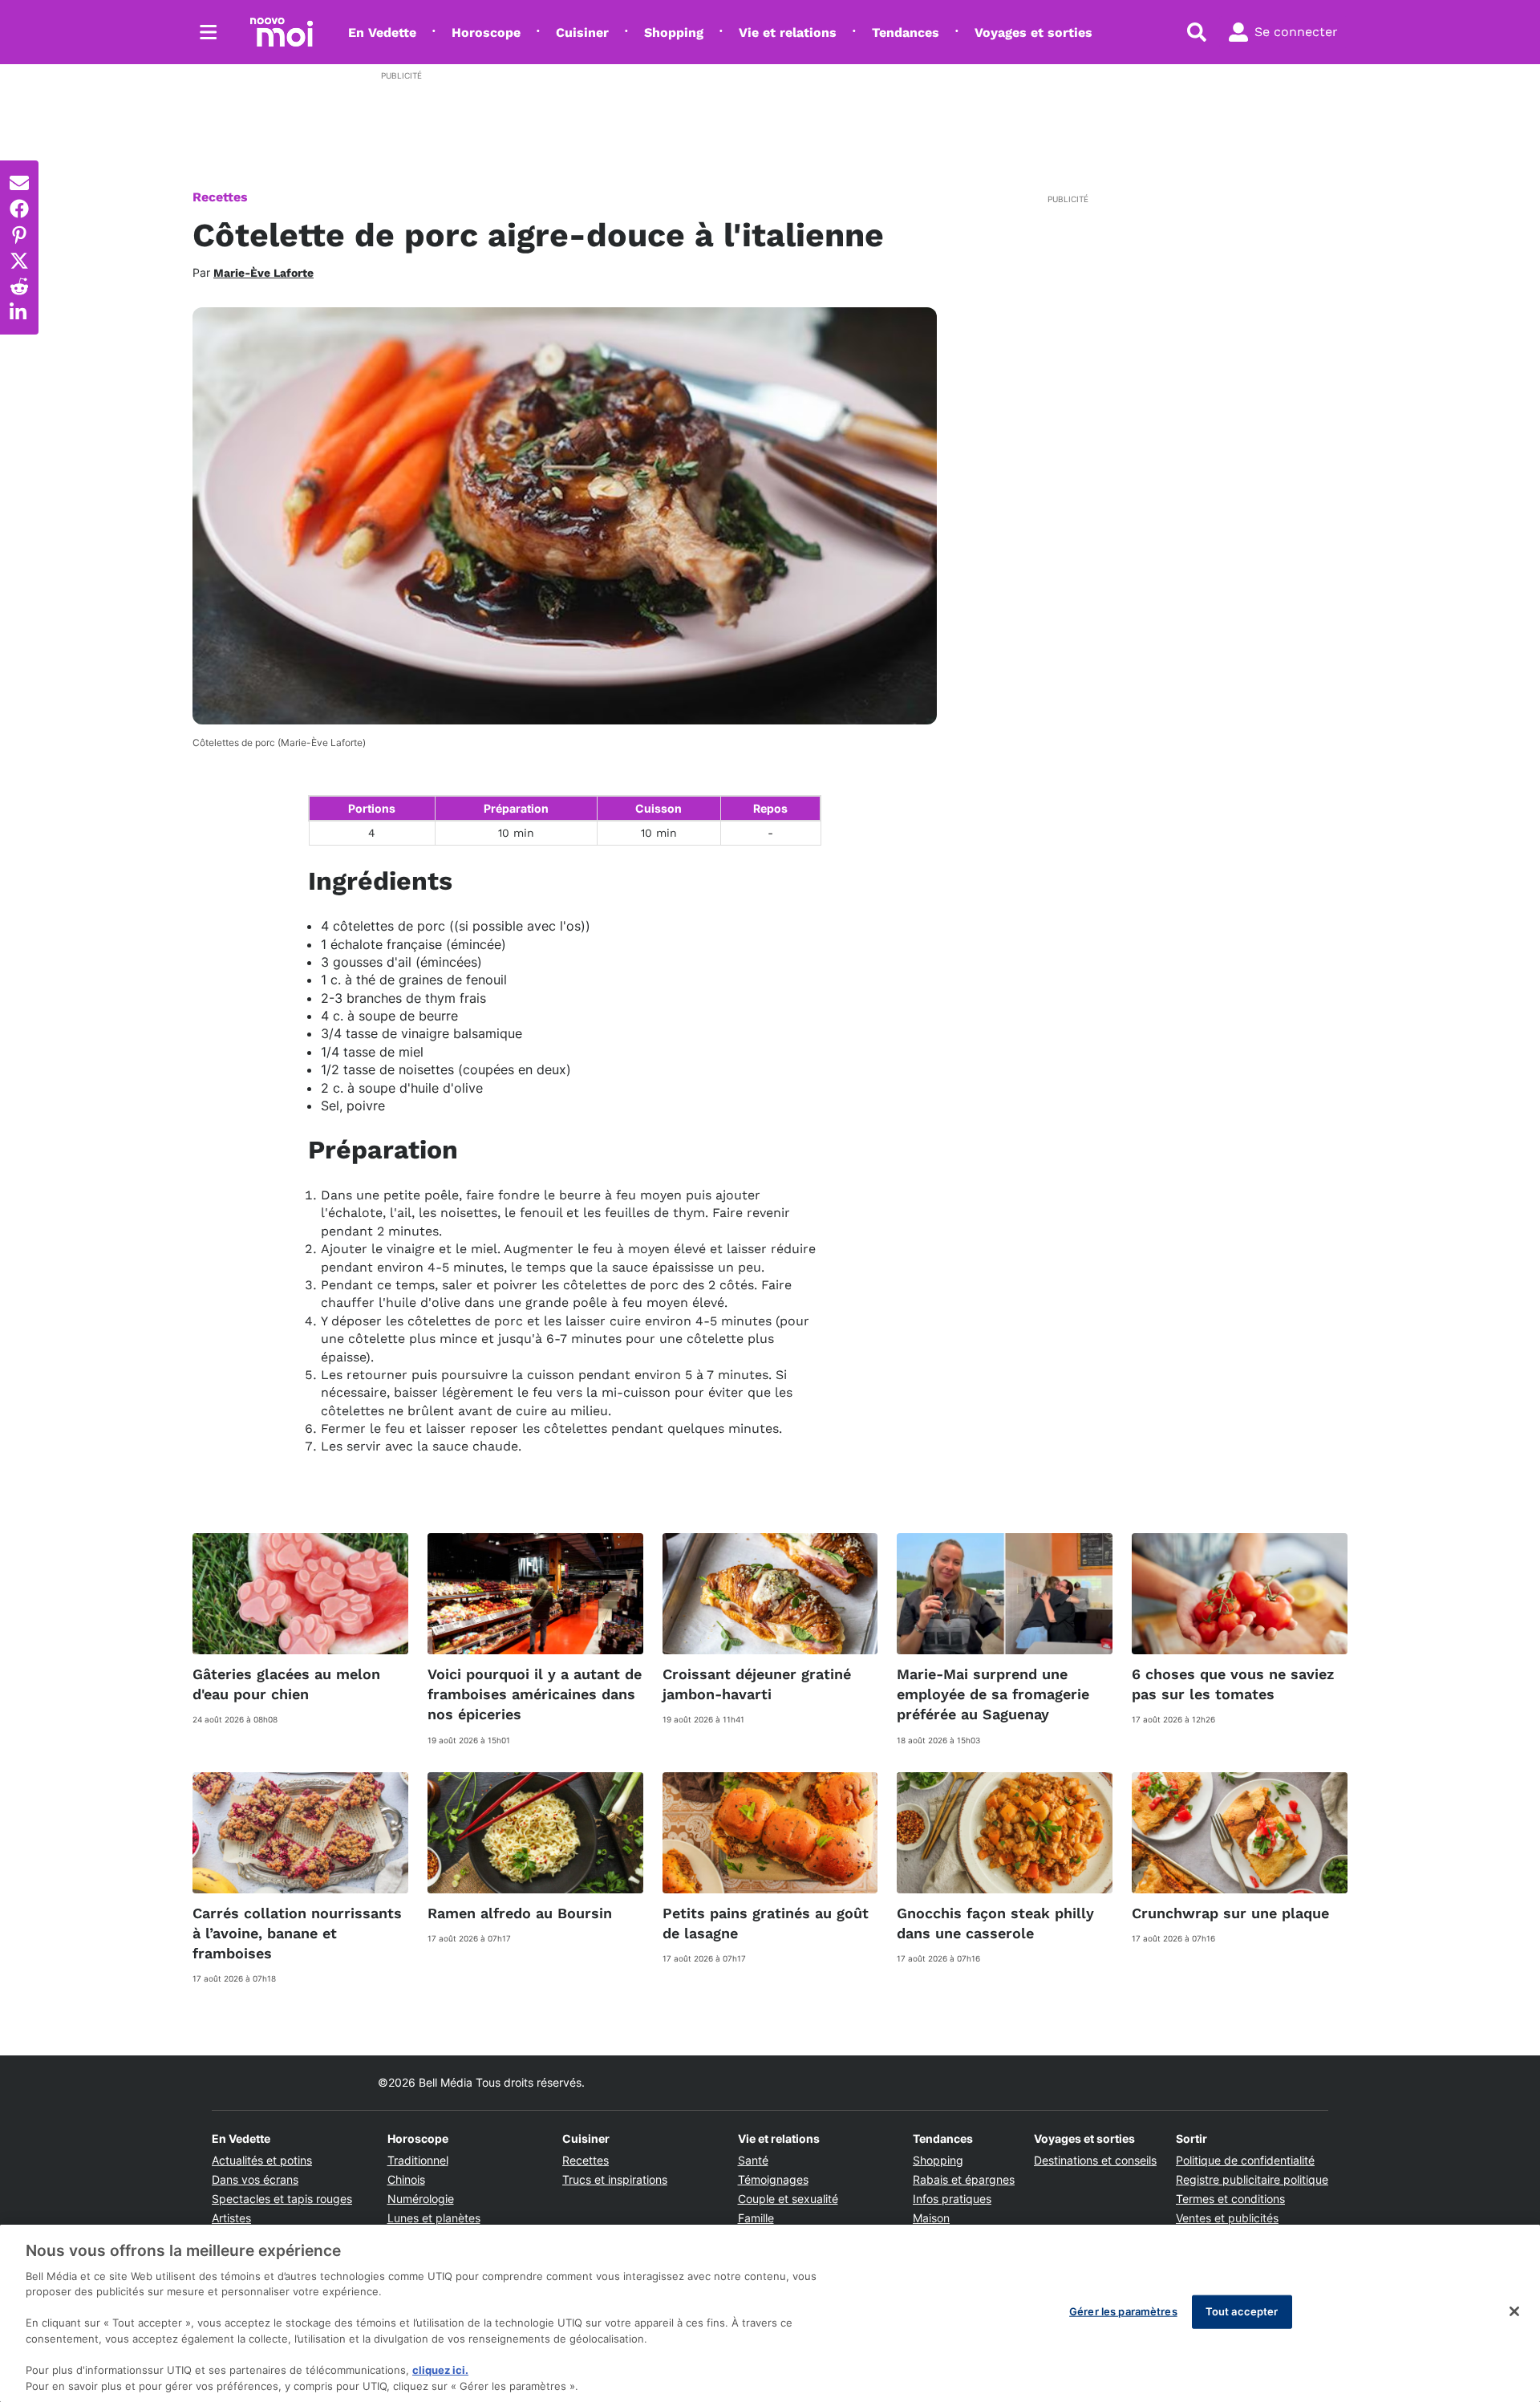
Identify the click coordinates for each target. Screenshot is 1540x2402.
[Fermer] (1514, 2311)
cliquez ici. (440, 2370)
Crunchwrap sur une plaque (1230, 1913)
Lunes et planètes (434, 2218)
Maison (931, 2218)
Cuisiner (582, 32)
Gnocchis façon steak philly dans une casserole (995, 1923)
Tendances (906, 32)
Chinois (406, 2179)
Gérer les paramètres (1123, 2311)
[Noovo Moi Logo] (282, 32)
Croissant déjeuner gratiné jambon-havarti (757, 1684)
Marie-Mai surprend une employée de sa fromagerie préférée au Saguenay (993, 1694)
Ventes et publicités (1227, 2218)
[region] (770, 2313)
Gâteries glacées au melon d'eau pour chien (286, 1684)
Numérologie (421, 2199)
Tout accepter (1242, 2311)
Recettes (220, 197)
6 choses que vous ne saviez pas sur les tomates (1233, 1684)
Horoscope (486, 32)
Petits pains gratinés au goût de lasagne (766, 1923)
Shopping (674, 32)
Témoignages (773, 2179)
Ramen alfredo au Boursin (520, 1913)
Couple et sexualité (788, 2199)
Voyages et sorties (1033, 32)
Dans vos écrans (255, 2179)
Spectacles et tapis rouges (282, 2199)
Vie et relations (788, 32)
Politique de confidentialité (1245, 2160)
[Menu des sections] (209, 32)
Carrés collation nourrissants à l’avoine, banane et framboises (297, 1933)
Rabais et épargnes (964, 2179)
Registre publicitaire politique (1252, 2179)
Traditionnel (418, 2160)
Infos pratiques (952, 2199)
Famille (756, 2218)
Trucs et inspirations (615, 2179)
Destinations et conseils (1095, 2160)
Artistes (231, 2218)
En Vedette (382, 32)
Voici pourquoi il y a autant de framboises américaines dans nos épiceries (535, 1694)
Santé (753, 2160)
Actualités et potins (262, 2160)
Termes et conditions (1230, 2199)
